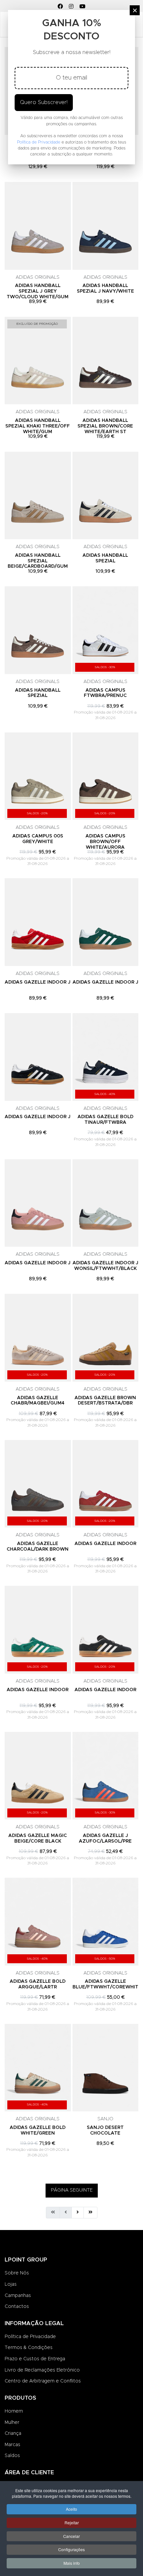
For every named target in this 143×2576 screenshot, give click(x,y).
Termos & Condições (29, 2348)
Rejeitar (72, 2522)
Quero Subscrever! (44, 102)
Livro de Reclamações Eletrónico (42, 2370)
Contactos (17, 2307)
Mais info (72, 2563)
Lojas (11, 2284)
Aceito (71, 2509)
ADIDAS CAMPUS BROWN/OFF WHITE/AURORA (105, 842)
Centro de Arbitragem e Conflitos (43, 2381)
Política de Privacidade (30, 2337)
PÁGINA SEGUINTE (72, 2190)
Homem (14, 2411)
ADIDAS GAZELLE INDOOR (105, 1544)
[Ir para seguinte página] (78, 2213)
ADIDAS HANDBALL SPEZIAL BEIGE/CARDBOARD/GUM (38, 561)
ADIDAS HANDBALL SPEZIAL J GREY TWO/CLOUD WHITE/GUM (38, 291)
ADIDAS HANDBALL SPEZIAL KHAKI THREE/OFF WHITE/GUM (38, 426)
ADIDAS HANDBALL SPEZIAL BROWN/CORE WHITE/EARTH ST (105, 426)
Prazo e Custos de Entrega (35, 2359)
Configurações (71, 2549)
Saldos (12, 2456)
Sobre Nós (17, 2273)
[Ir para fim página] (90, 2213)
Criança (13, 2433)
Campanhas (18, 2296)
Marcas (12, 2445)
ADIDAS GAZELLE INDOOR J (38, 982)
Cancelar (71, 2536)
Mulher (12, 2423)
